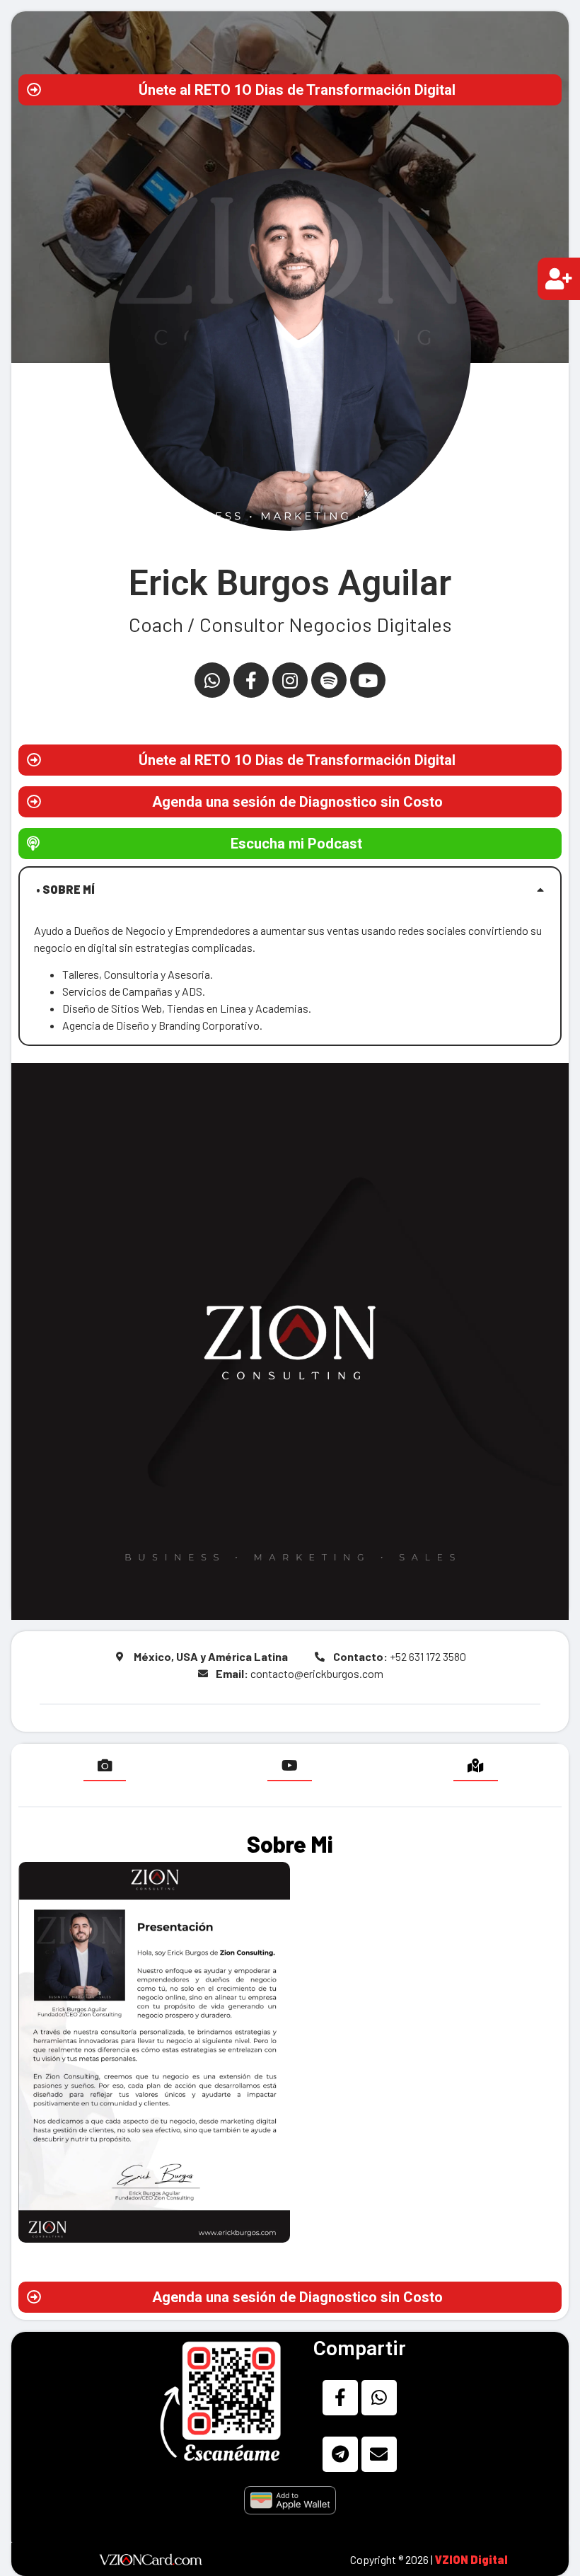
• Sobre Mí (65, 889)
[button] (290, 90)
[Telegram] (340, 2454)
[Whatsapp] (212, 680)
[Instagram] (290, 680)
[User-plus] (559, 279)
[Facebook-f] (251, 680)
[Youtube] (368, 680)
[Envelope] (379, 2454)
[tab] (290, 890)
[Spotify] (329, 680)
